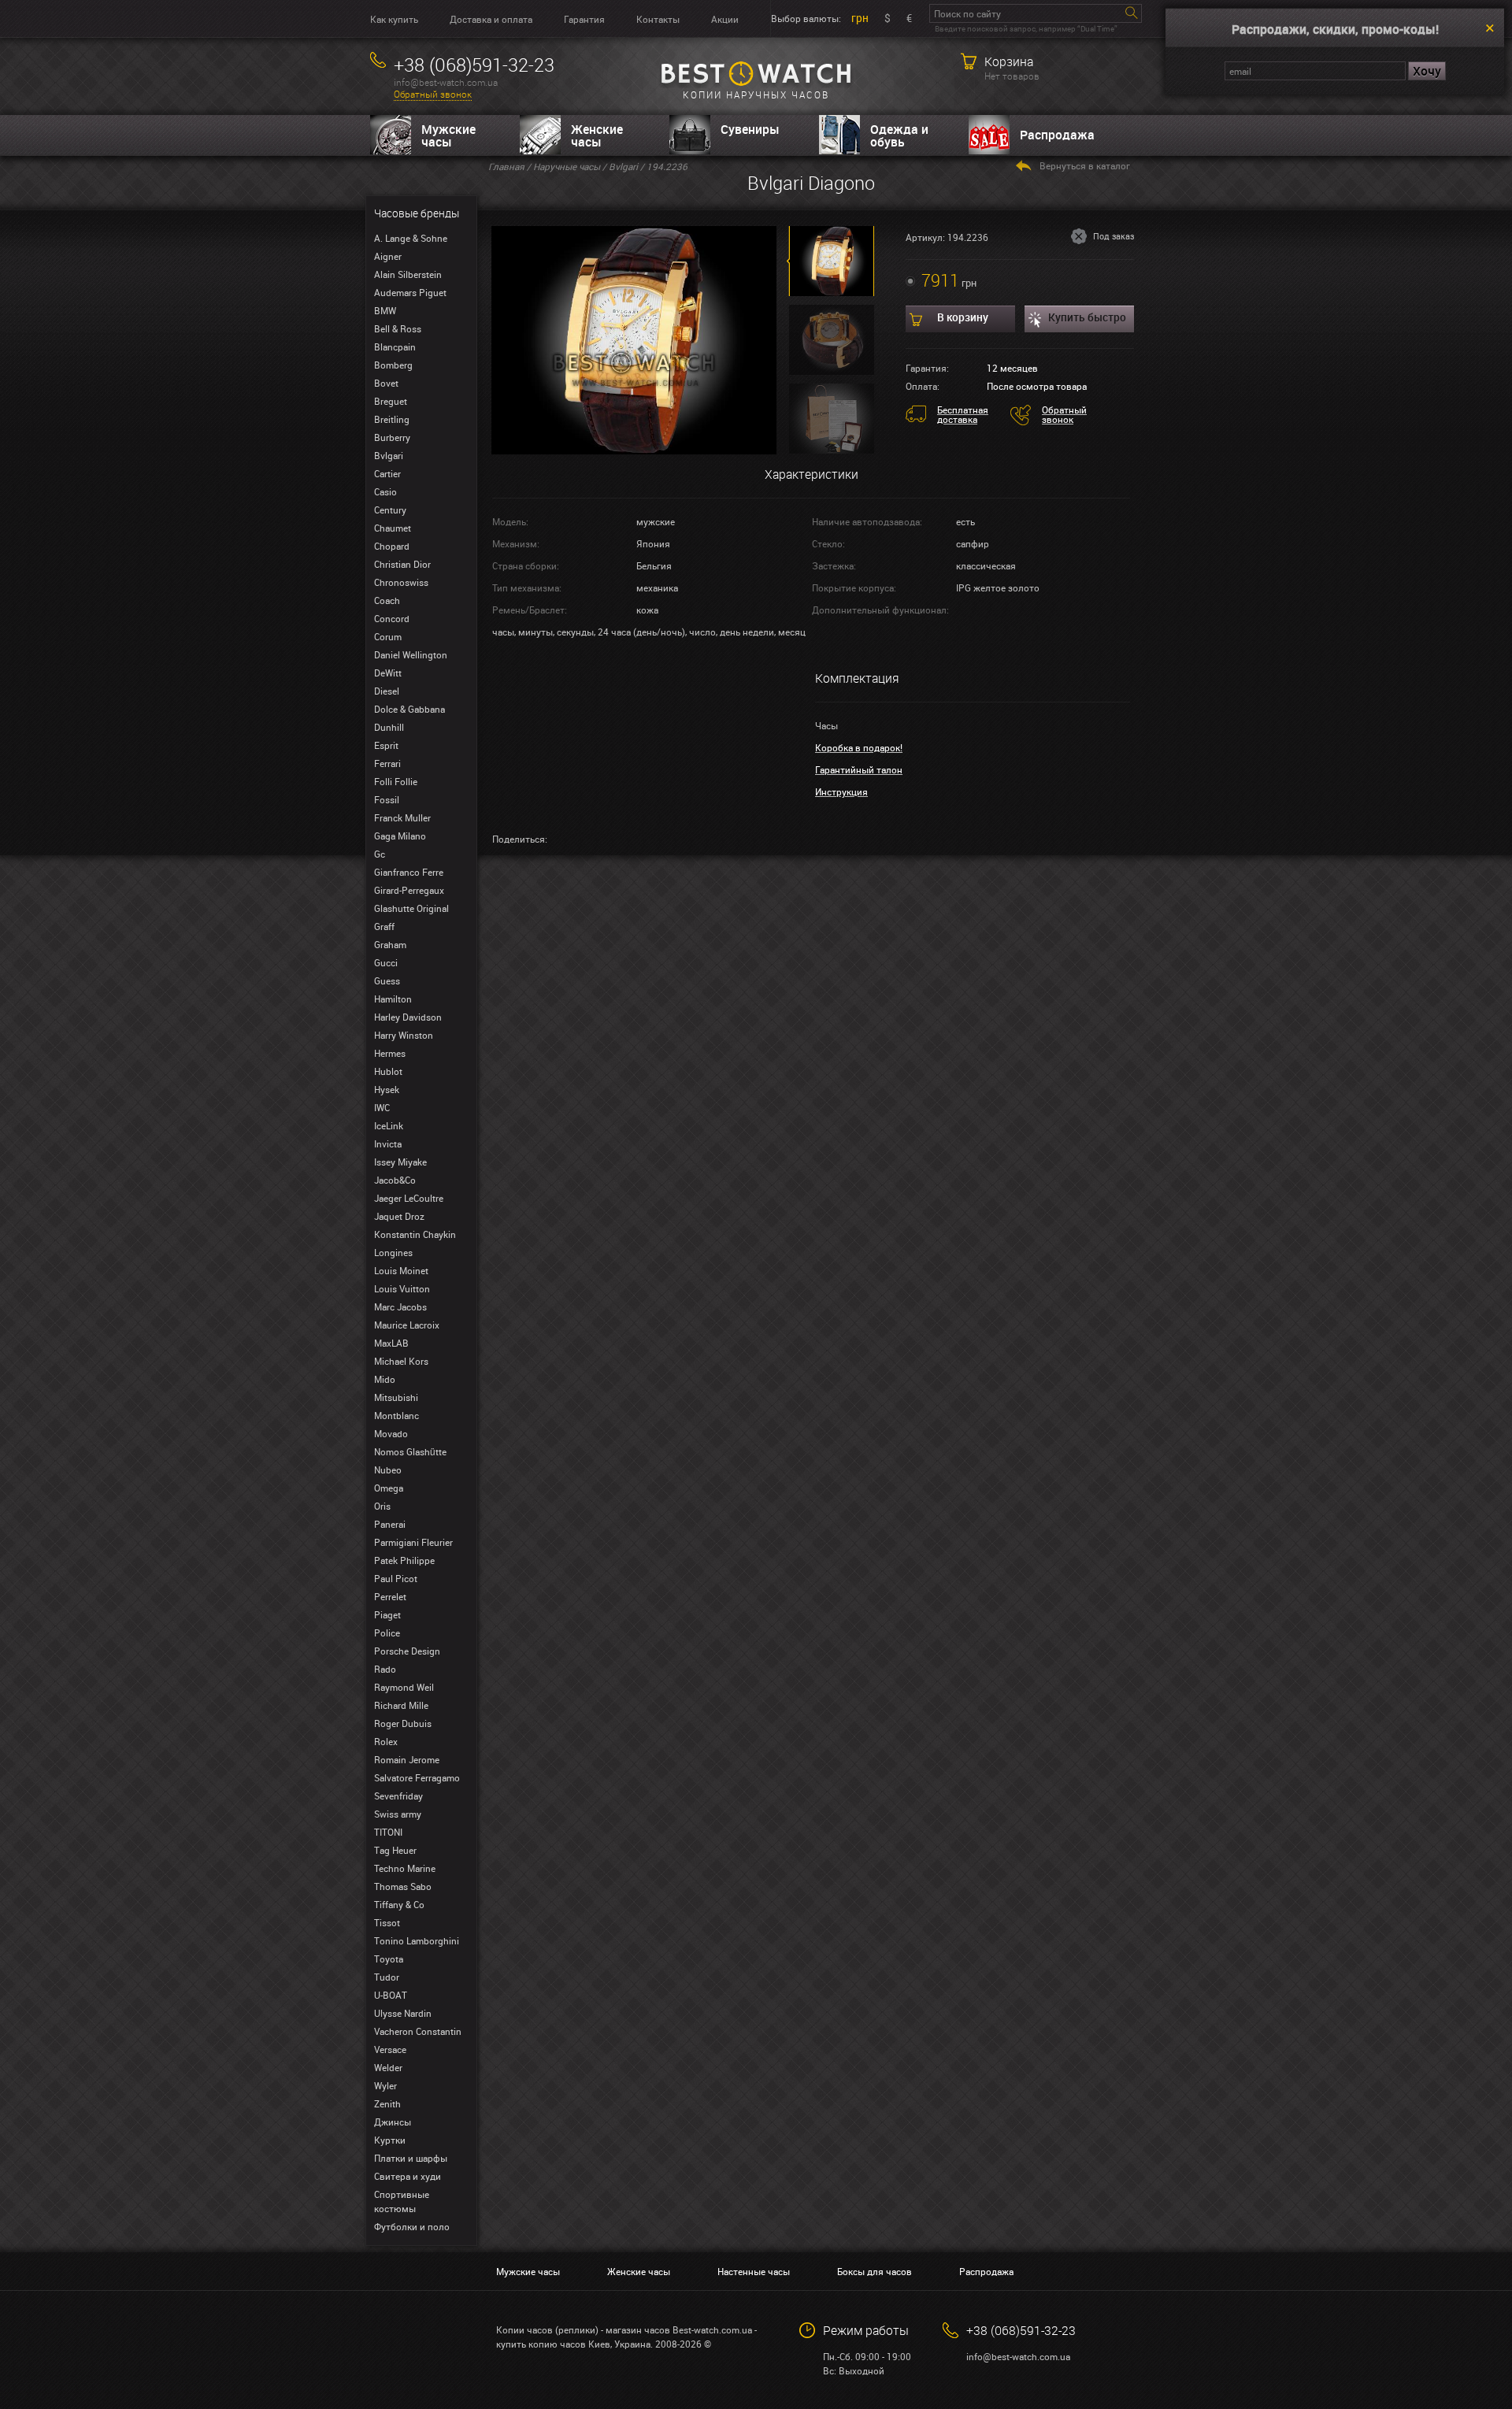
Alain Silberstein (408, 274)
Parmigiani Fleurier (413, 1542)
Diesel (387, 691)
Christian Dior (402, 564)
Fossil (387, 799)
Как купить (394, 19)
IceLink (389, 1125)
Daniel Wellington (411, 654)
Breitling (392, 419)
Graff (384, 926)
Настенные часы (754, 2271)
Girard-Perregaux (409, 890)
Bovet (386, 383)
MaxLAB (391, 1343)
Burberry (392, 437)
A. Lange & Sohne (411, 238)
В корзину (963, 317)
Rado (385, 1669)
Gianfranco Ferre (409, 872)
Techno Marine (405, 1868)
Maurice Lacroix (407, 1325)
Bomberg (393, 365)
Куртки (390, 2140)
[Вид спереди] (634, 339)
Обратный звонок (433, 94)
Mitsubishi (396, 1397)
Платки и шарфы (411, 2158)
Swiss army (398, 1814)
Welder (388, 2067)
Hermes (390, 1053)
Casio (385, 491)
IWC (382, 1107)
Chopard (392, 546)
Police (387, 1633)
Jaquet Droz (399, 1216)
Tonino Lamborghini (417, 1940)
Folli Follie (396, 781)
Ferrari (387, 763)
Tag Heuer (395, 1850)
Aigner (388, 256)
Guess (387, 980)
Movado (391, 1433)
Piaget (387, 1614)
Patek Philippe (404, 1560)
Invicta (388, 1143)
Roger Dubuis (403, 1723)
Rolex (386, 1741)
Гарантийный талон (859, 769)
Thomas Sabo (403, 1886)
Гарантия (584, 19)
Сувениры (750, 129)
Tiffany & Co (399, 1904)
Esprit (386, 745)
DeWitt (388, 673)
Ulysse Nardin (403, 2013)
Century (390, 510)
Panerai (390, 1524)
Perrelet (390, 1596)
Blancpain (395, 347)
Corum (388, 636)
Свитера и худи (408, 2176)
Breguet (391, 401)
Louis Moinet (401, 1270)
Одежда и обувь (899, 135)
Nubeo (388, 1469)
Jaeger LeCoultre (409, 1198)
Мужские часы (448, 135)
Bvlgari (389, 455)
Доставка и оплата (491, 19)
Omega (389, 1488)
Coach (387, 600)
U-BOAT (391, 1995)
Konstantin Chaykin (415, 1234)
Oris (382, 1506)
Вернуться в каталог (1085, 165)
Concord (392, 618)
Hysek (387, 1089)
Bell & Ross (398, 328)
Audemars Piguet (410, 292)
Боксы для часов (875, 2271)
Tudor (387, 1977)
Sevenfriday (398, 1796)
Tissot (387, 1922)
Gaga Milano (400, 836)
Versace (390, 2049)
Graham (390, 944)
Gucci (386, 962)
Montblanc (397, 1415)
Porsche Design (407, 1651)
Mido (385, 1379)
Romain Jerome (407, 1759)
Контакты (658, 19)
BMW (385, 310)
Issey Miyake (400, 1162)
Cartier (387, 473)
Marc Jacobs (400, 1306)
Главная (506, 166)
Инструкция (841, 791)
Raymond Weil (404, 1687)
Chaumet (393, 528)
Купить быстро (1087, 317)
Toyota (389, 1959)
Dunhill (389, 727)
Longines (393, 1252)
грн (860, 18)
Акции (725, 19)
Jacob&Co (395, 1180)
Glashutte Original (411, 908)
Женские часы (597, 135)
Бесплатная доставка (963, 414)
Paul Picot (396, 1578)
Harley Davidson (408, 1017)
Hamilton (393, 999)
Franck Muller (402, 817)
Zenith (387, 2103)
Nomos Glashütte (410, 1451)
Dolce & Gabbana (409, 709)
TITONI (388, 1832)
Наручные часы (567, 166)
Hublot (388, 1071)
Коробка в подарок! (859, 747)
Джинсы (393, 2122)
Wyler (385, 2085)
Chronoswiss (401, 582)
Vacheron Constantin (418, 2031)
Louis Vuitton (402, 1288)
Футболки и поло (412, 2226)
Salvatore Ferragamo (417, 1777)
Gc (380, 854)
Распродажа (1057, 135)
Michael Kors (401, 1361)
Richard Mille (401, 1705)
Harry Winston (404, 1035)
